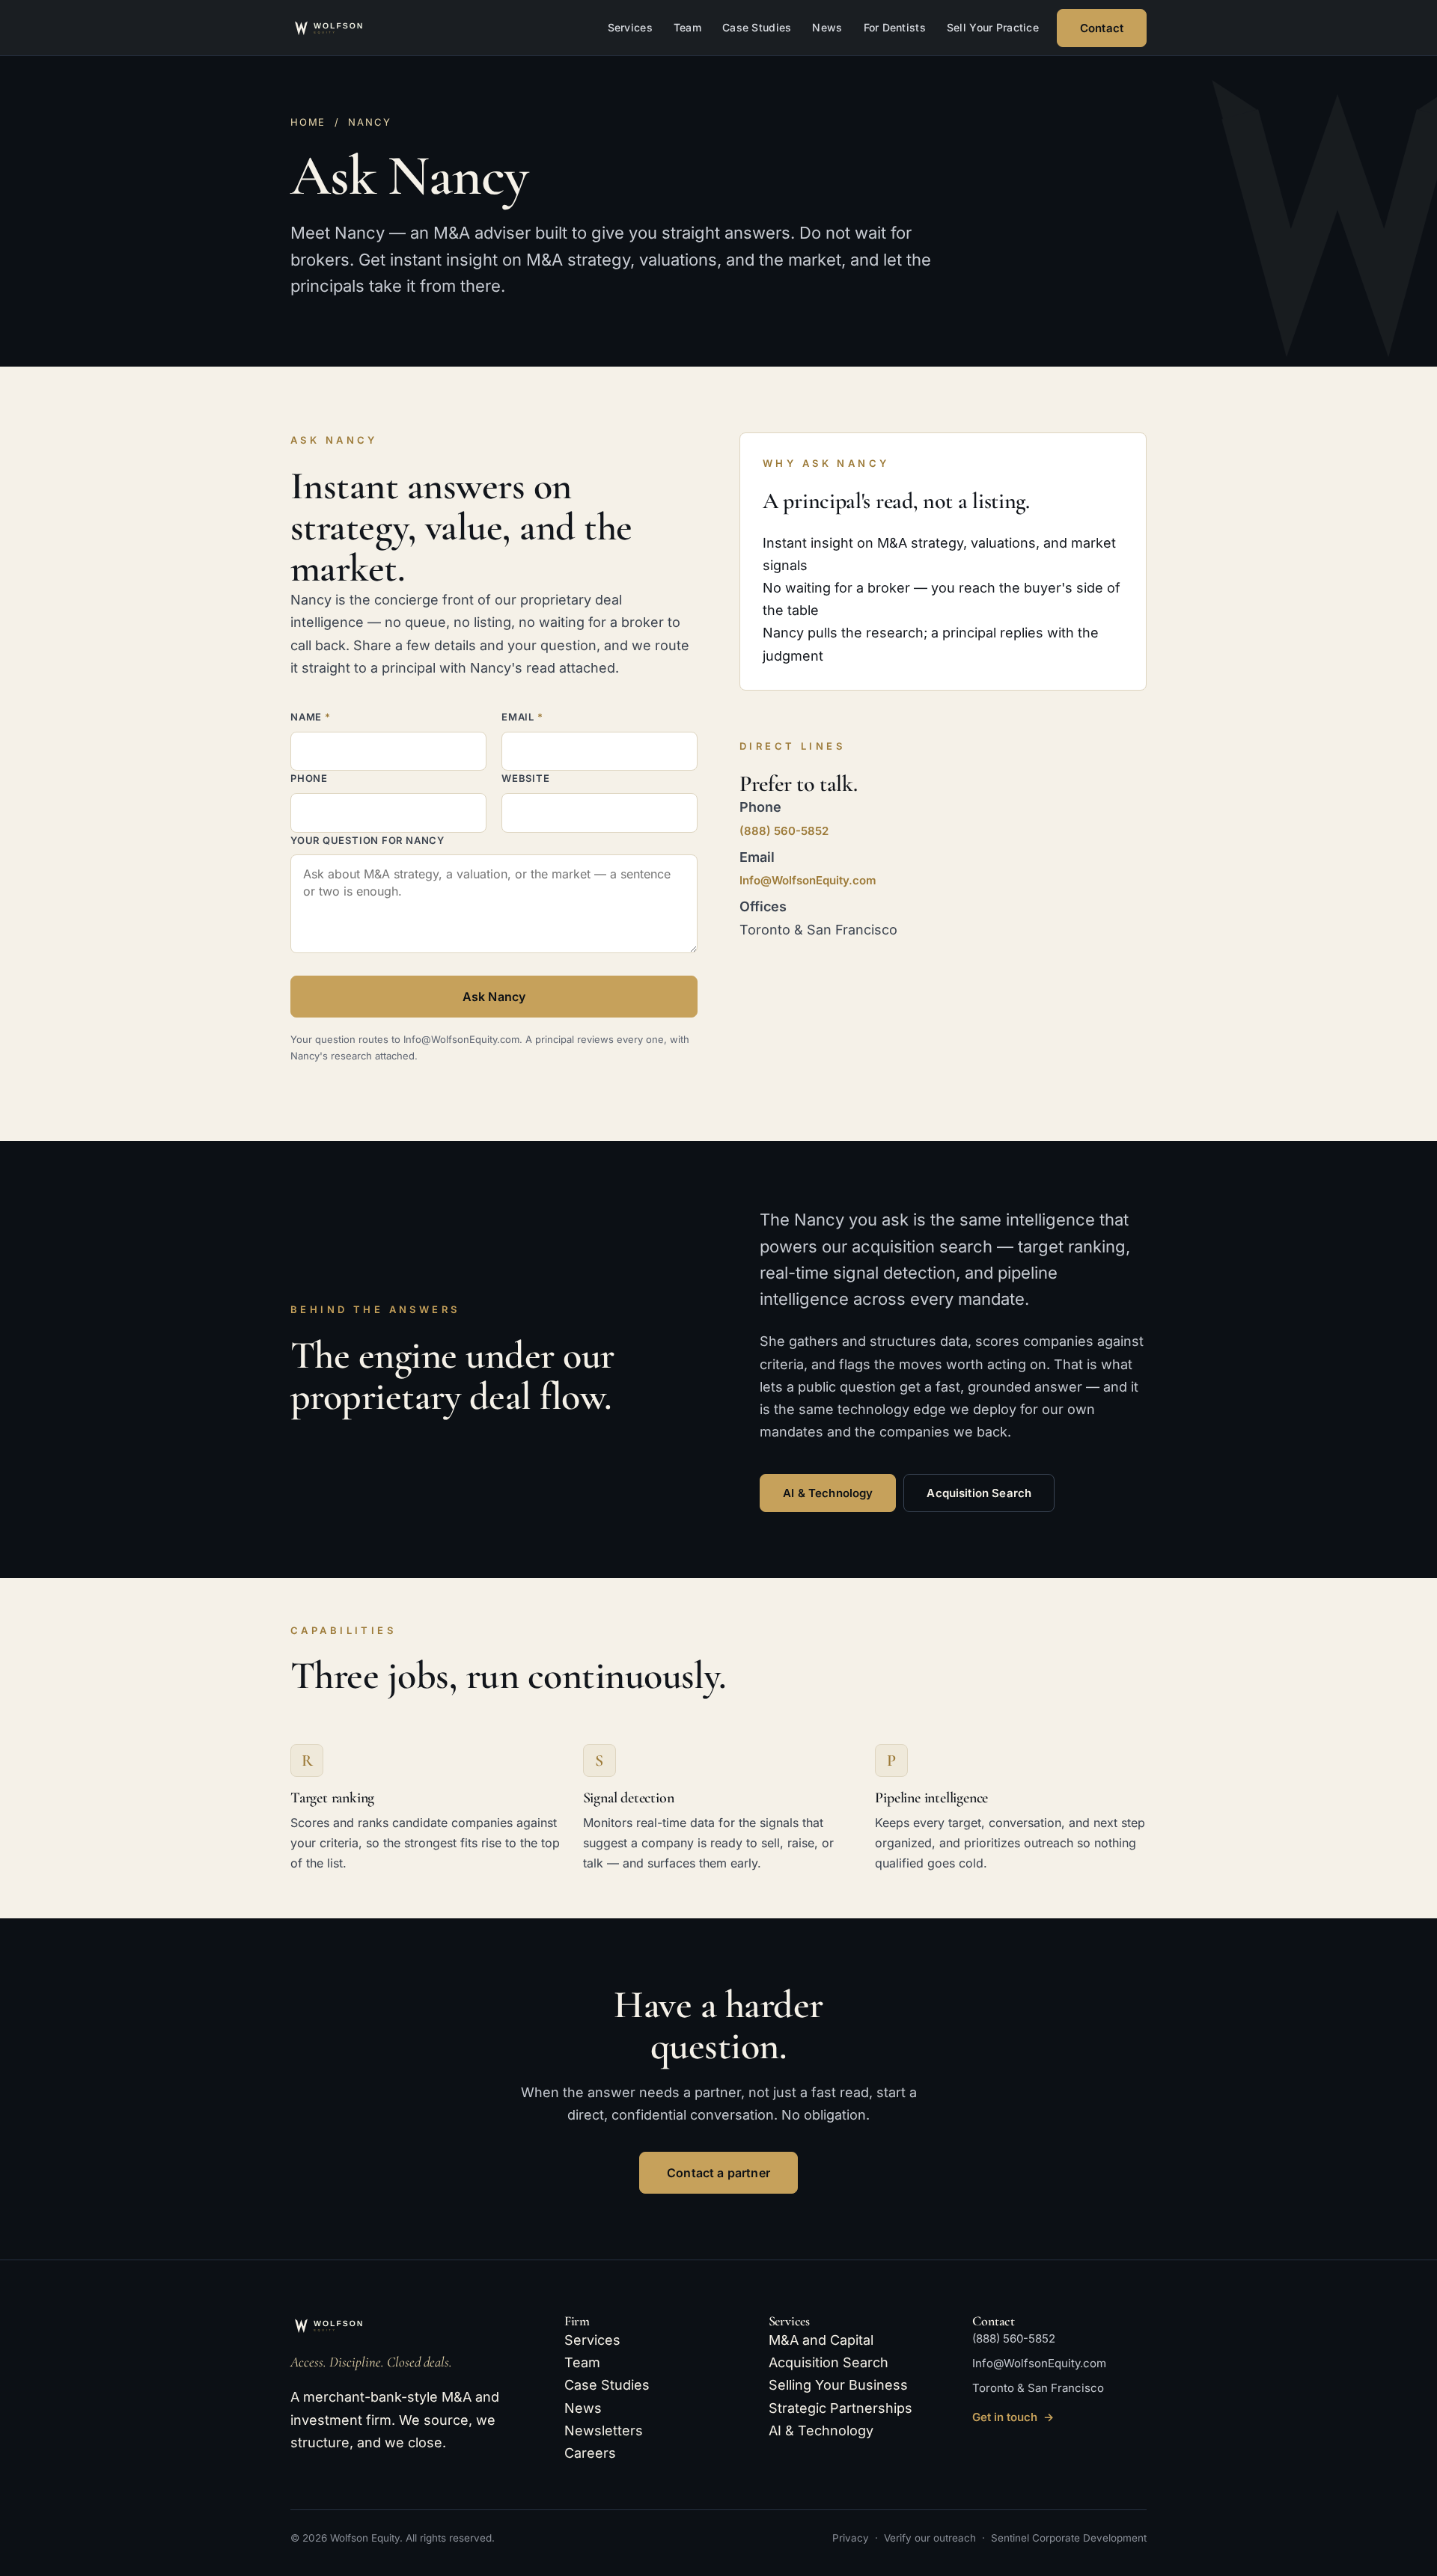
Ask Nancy (494, 997)
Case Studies (757, 27)
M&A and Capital (821, 2340)
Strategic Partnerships (840, 2408)
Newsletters (604, 2430)
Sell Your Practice (993, 27)
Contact (1102, 28)
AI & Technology (828, 1493)
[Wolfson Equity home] (347, 28)
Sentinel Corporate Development (1069, 2538)
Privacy (851, 2538)
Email (522, 717)
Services (630, 27)
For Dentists (895, 27)
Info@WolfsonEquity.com (808, 880)
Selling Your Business (838, 2385)
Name (311, 717)
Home (308, 122)
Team (687, 27)
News (827, 27)
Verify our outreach (930, 2538)
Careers (590, 2453)
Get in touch (1013, 2417)
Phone (309, 778)
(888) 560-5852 (784, 831)
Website (525, 778)
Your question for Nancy (367, 840)
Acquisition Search (979, 1493)
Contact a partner (718, 2173)
